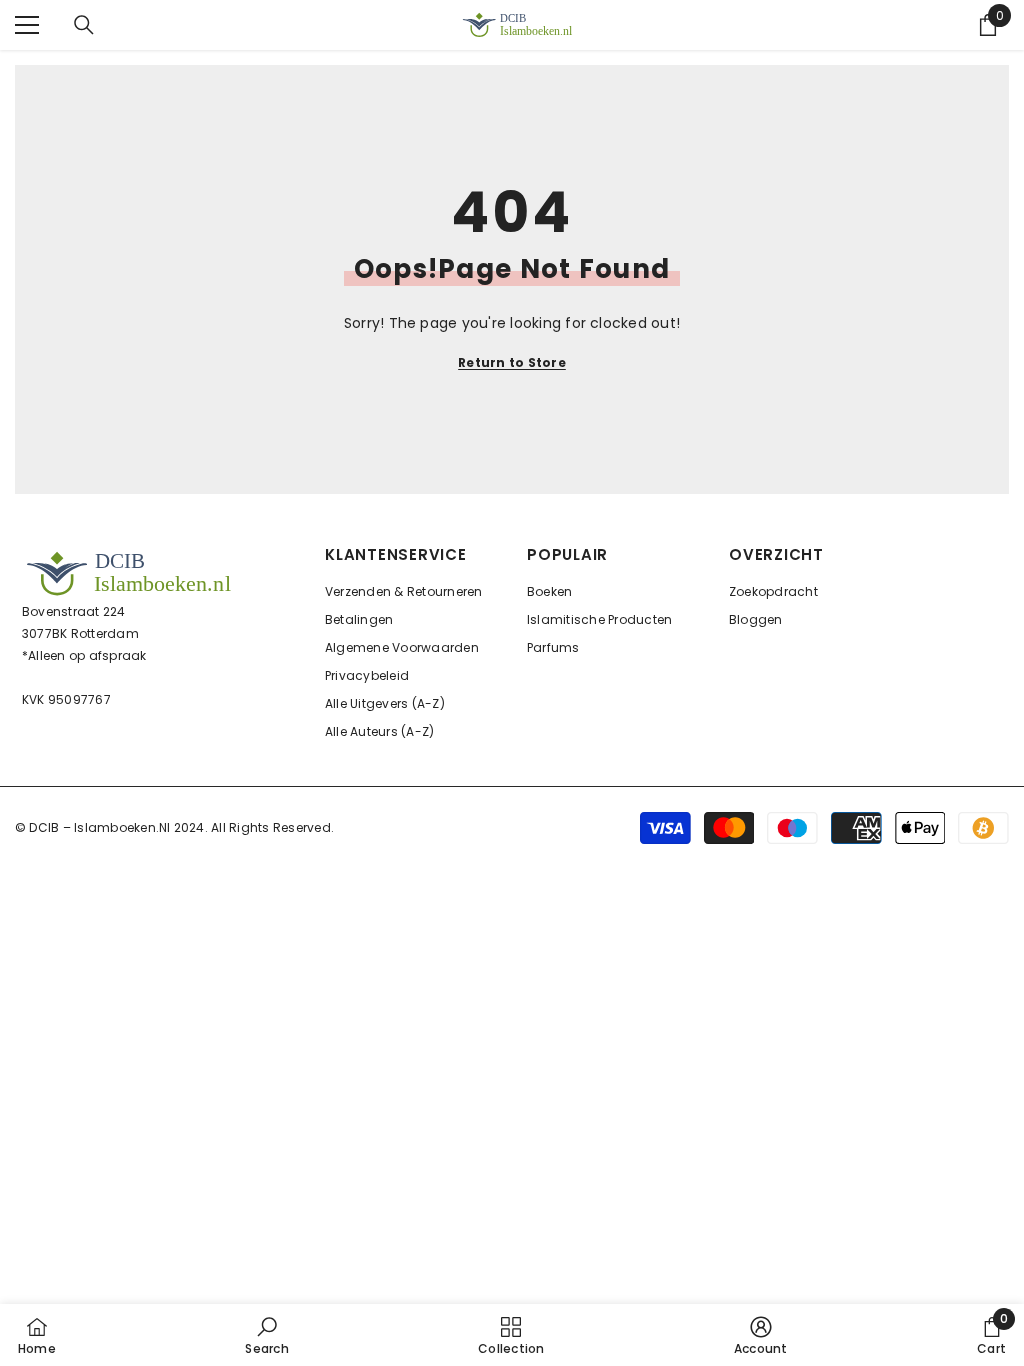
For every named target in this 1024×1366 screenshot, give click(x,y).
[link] (266, 1335)
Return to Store (512, 362)
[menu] (27, 25)
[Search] (84, 25)
